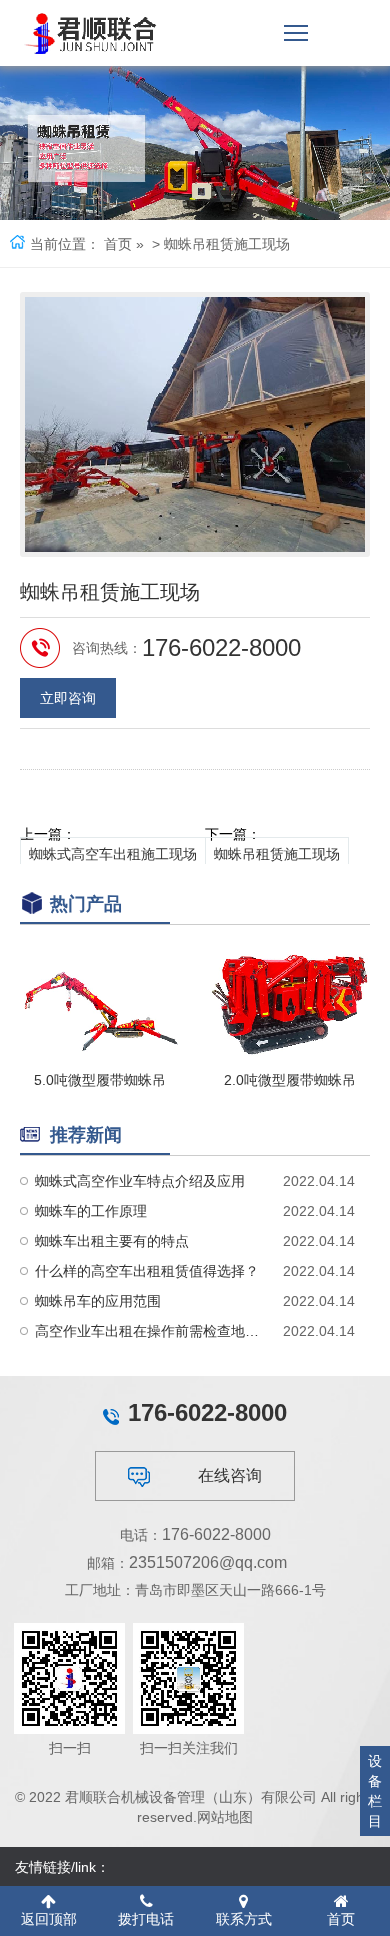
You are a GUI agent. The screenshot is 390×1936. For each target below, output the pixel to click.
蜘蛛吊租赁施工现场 (277, 854)
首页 (118, 244)
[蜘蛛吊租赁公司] (91, 33)
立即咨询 (68, 698)
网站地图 (225, 1817)
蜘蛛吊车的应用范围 (98, 1301)
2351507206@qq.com (208, 1562)
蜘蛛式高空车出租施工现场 (113, 854)
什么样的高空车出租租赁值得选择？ (147, 1271)
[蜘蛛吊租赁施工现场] (195, 424)
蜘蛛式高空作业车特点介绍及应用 (140, 1181)
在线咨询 (230, 1475)
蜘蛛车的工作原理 (91, 1211)
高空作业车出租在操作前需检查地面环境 (150, 1331)
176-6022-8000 (216, 1534)
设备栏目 (375, 1791)
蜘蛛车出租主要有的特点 (112, 1241)
